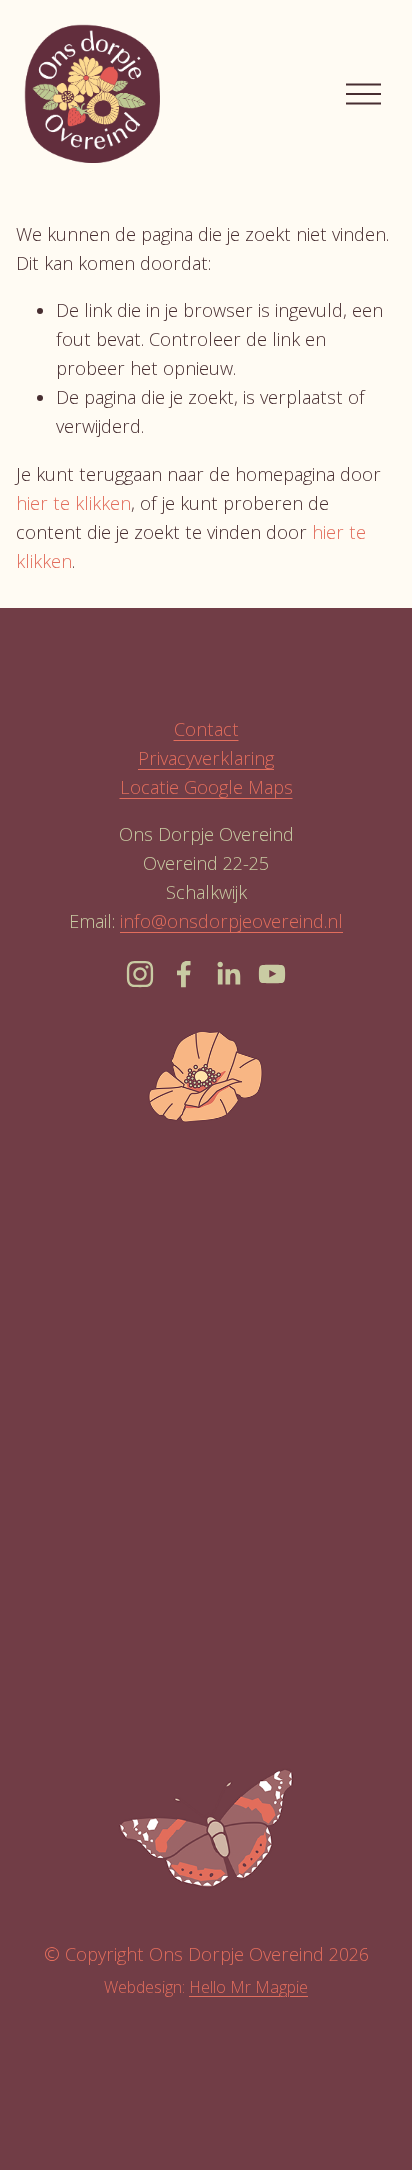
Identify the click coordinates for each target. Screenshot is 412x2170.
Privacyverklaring (206, 758)
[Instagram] (140, 974)
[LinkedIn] (228, 974)
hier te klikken (73, 503)
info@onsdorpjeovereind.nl (231, 921)
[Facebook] (184, 974)
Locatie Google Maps (206, 787)
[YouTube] (272, 974)
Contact (206, 729)
